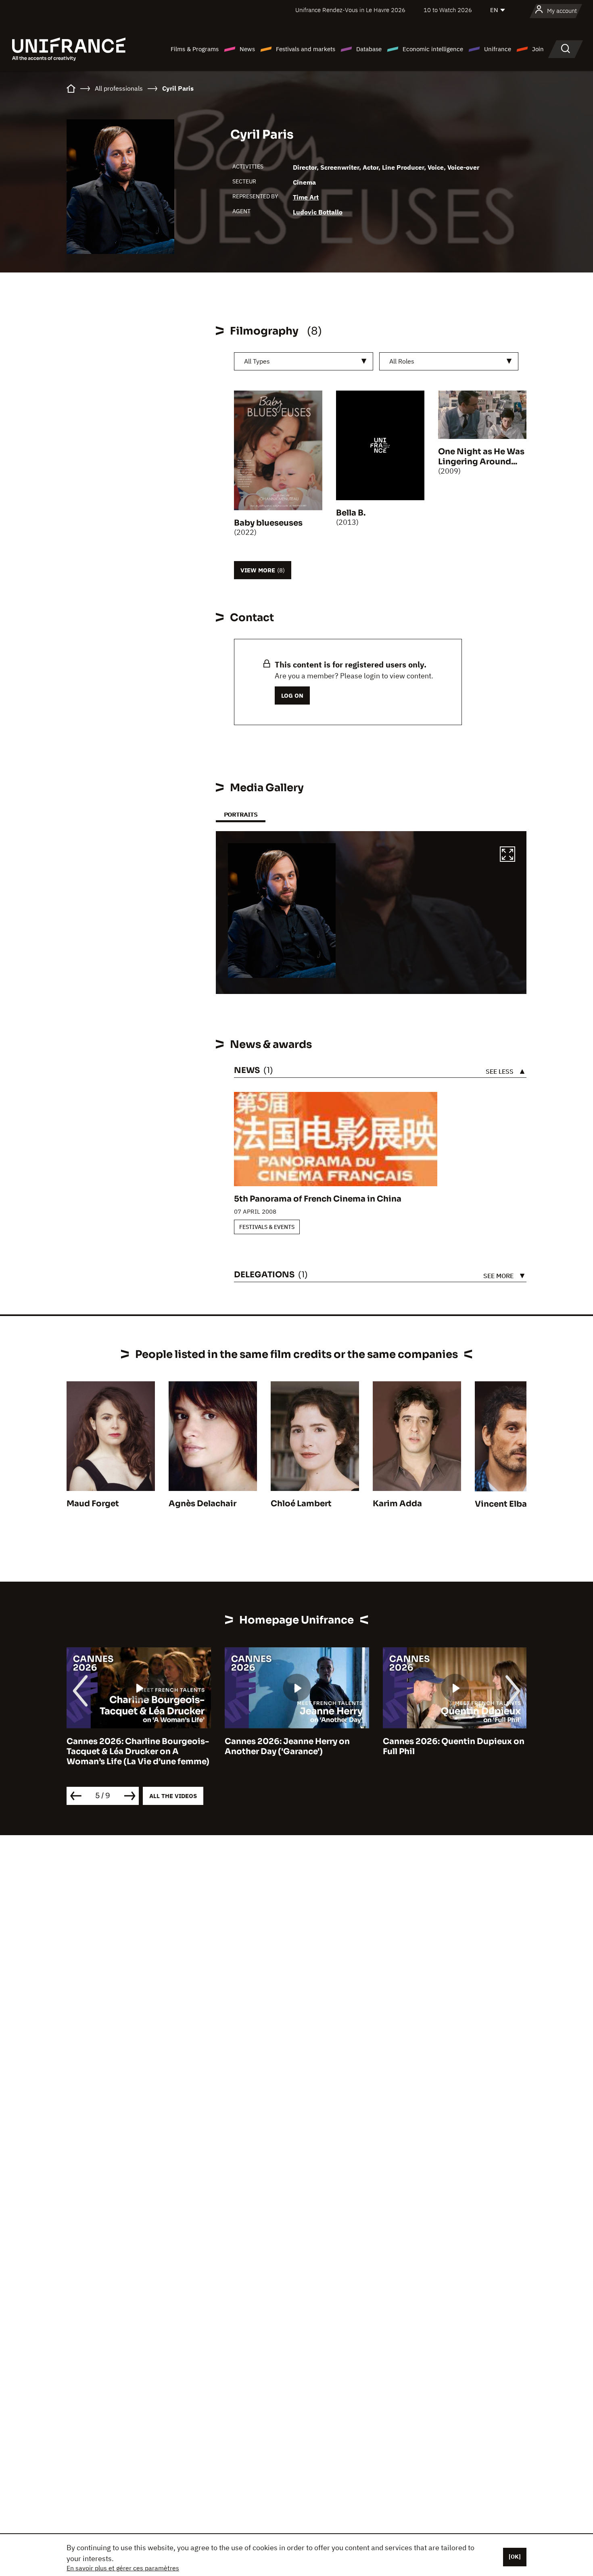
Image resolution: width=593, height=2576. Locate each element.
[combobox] (304, 361)
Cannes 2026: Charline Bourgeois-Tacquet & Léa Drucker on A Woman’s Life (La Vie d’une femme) (138, 1752)
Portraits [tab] (241, 814)
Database (369, 49)
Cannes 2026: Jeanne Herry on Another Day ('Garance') (287, 1746)
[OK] (515, 2557)
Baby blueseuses (268, 523)
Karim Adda (397, 1504)
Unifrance (498, 49)
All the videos (173, 1796)
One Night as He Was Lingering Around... (481, 457)
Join (538, 49)
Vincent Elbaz (503, 1504)
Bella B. (351, 513)
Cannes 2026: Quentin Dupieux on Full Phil (454, 1746)
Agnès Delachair (203, 1504)
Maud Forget (93, 1504)
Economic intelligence (433, 49)
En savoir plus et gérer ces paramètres (123, 2568)
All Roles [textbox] (402, 361)
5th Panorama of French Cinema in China (318, 1199)
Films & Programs (195, 49)
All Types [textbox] (257, 361)
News (247, 49)
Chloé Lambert (301, 1504)
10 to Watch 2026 (448, 10)
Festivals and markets (306, 49)
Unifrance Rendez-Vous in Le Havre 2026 (350, 10)
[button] (507, 855)
